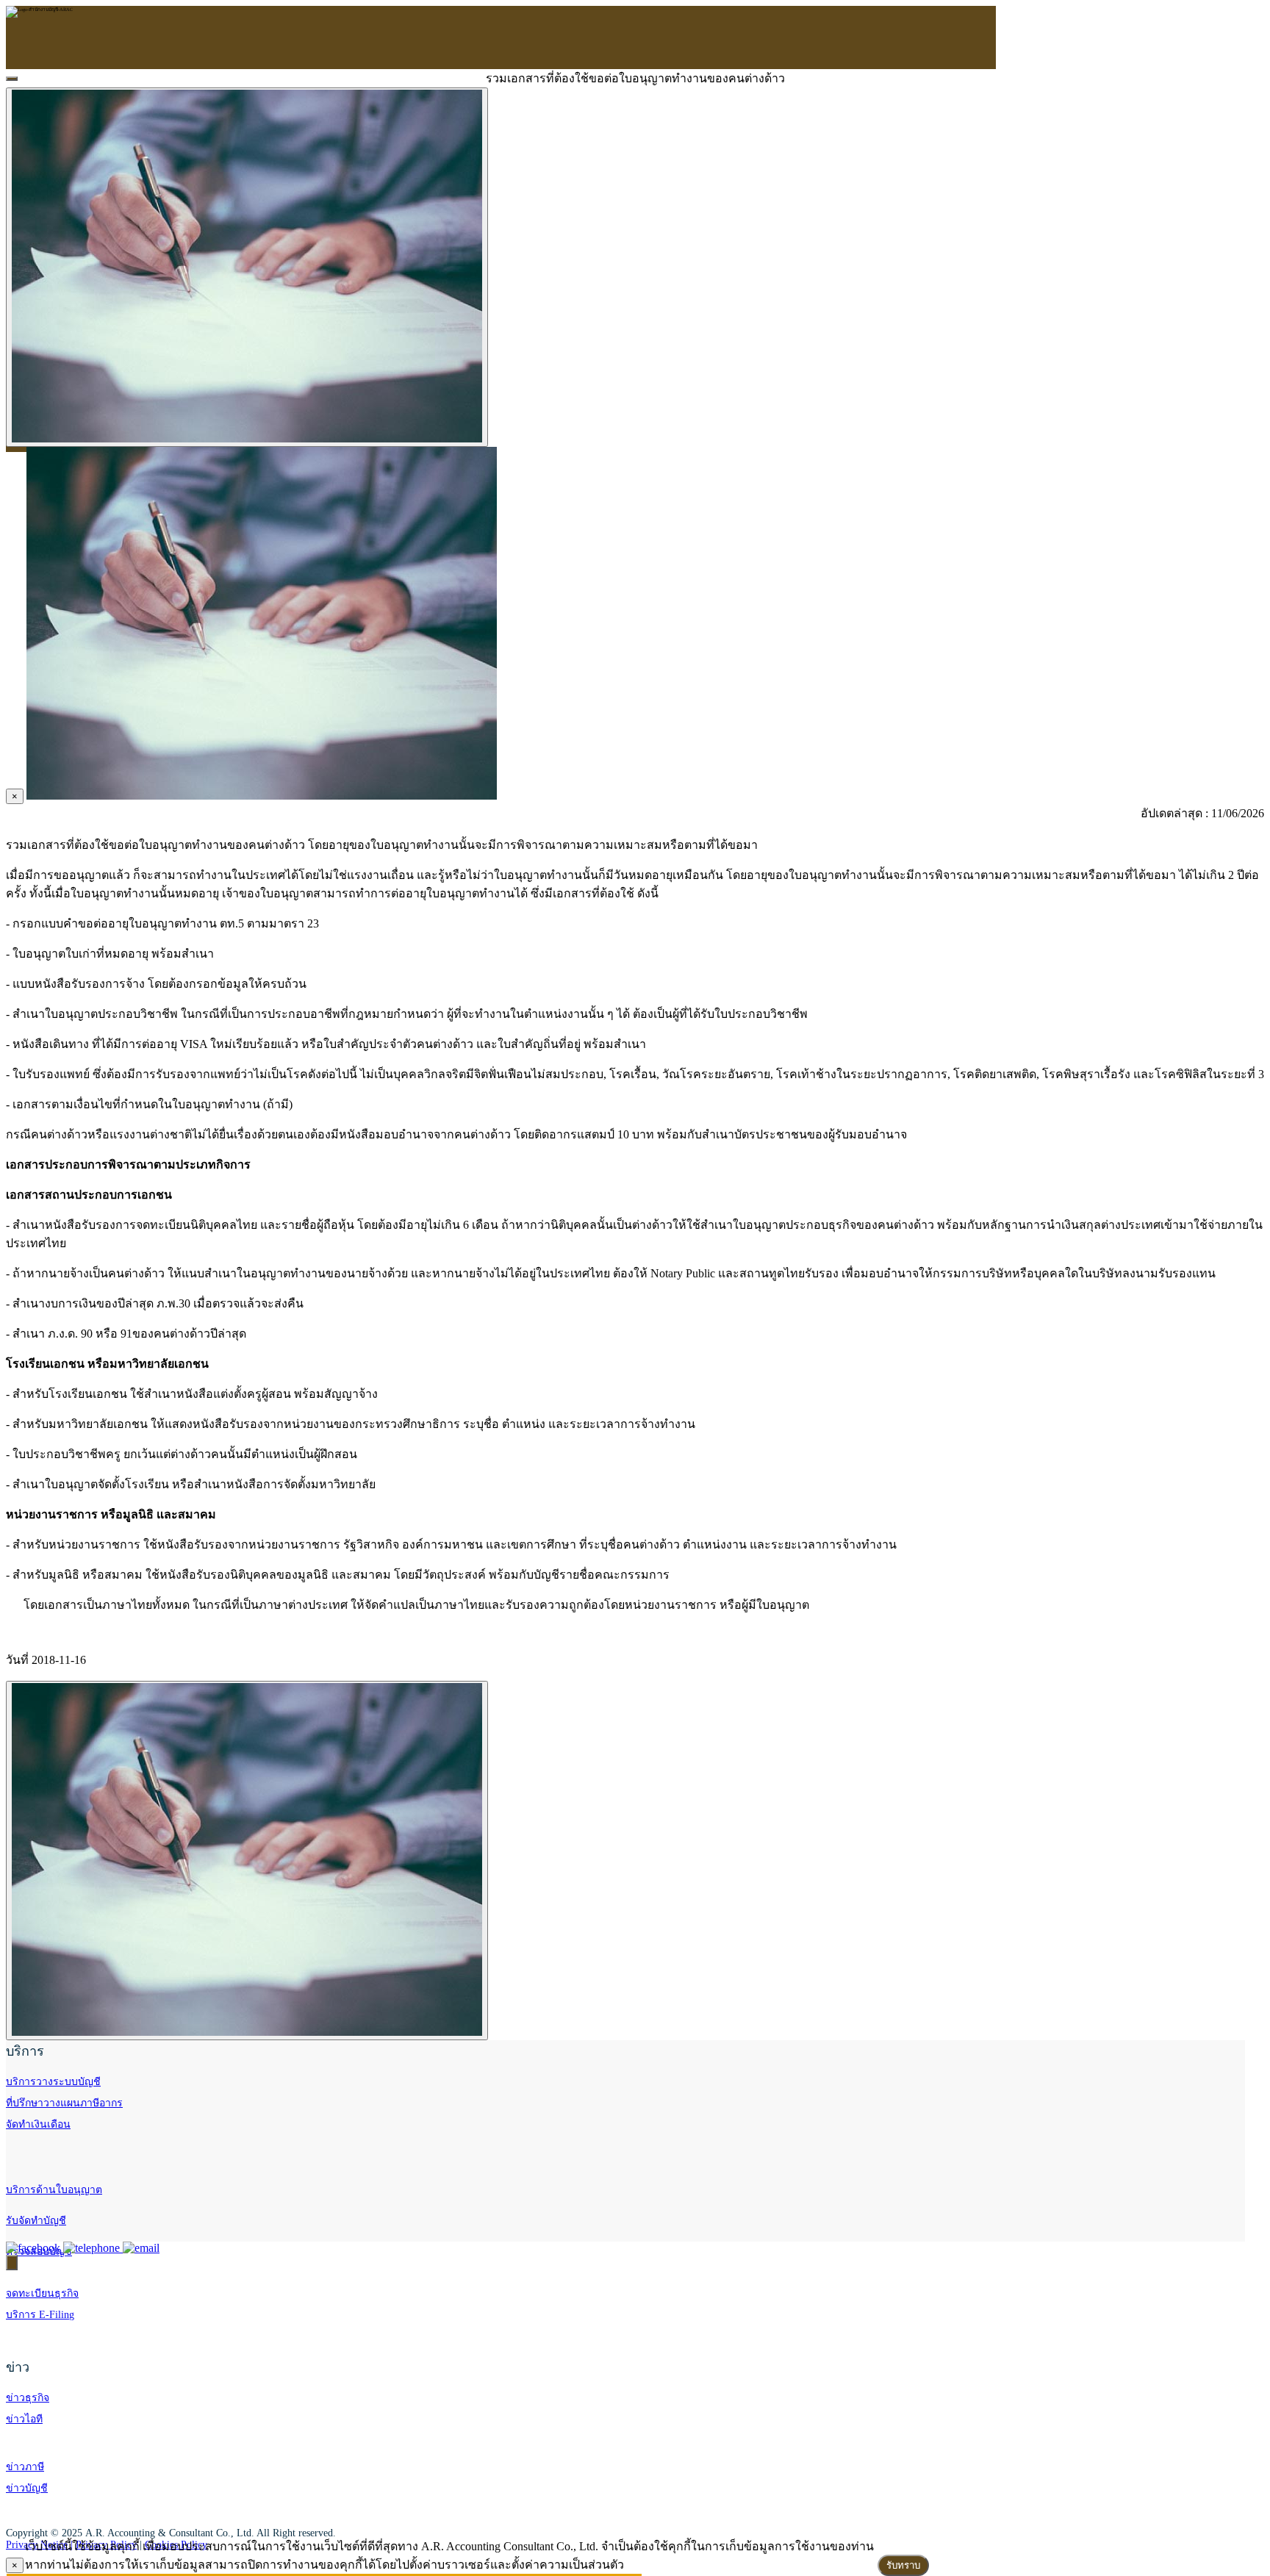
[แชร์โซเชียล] (12, 2263)
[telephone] (93, 2248)
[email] (141, 2248)
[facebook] (35, 2248)
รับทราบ (903, 2565)
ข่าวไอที (24, 2419)
